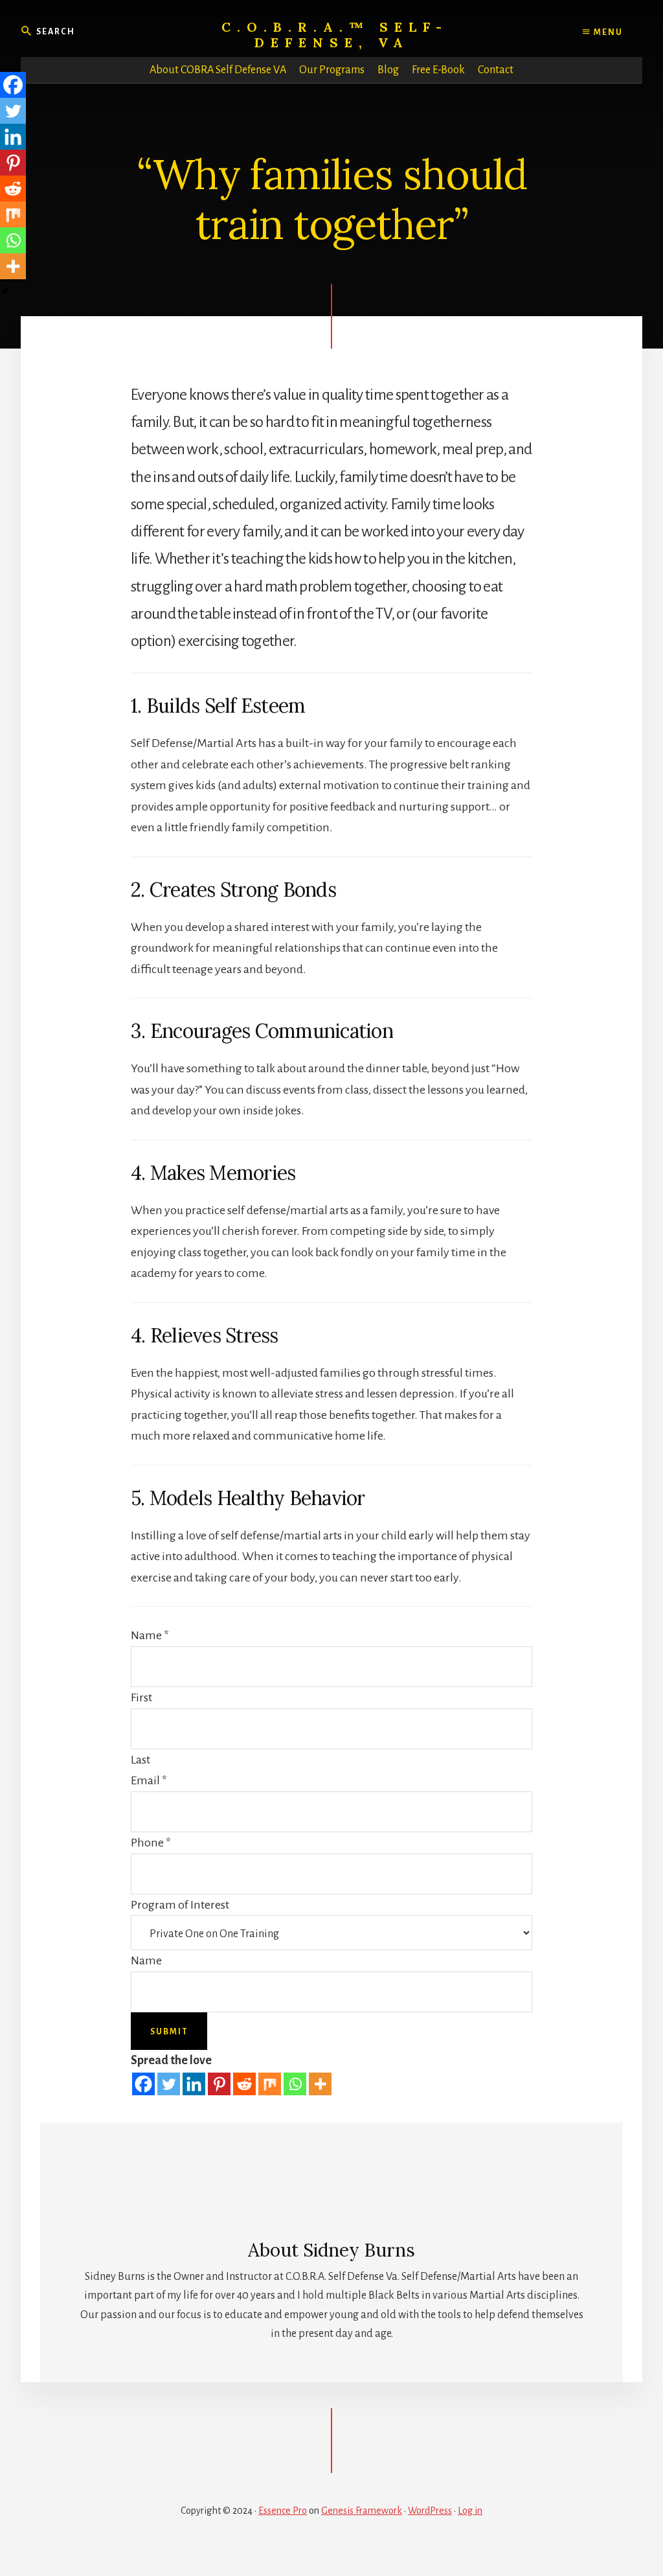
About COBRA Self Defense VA (218, 70)
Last (140, 1760)
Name (150, 1635)
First (141, 1697)
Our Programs (332, 70)
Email (149, 1780)
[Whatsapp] (295, 2084)
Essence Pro (283, 2511)
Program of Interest (180, 1905)
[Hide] (5, 292)
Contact (496, 70)
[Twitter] (169, 2084)
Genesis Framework (362, 2511)
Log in (470, 2511)
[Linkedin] (194, 2084)
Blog (388, 70)
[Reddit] (244, 2084)
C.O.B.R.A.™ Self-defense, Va (335, 35)
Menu (607, 32)
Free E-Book (438, 70)
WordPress (430, 2511)
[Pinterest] (219, 2084)
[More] (320, 2084)
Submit (169, 2032)
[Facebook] (143, 2084)
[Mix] (270, 2084)
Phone (151, 1843)
